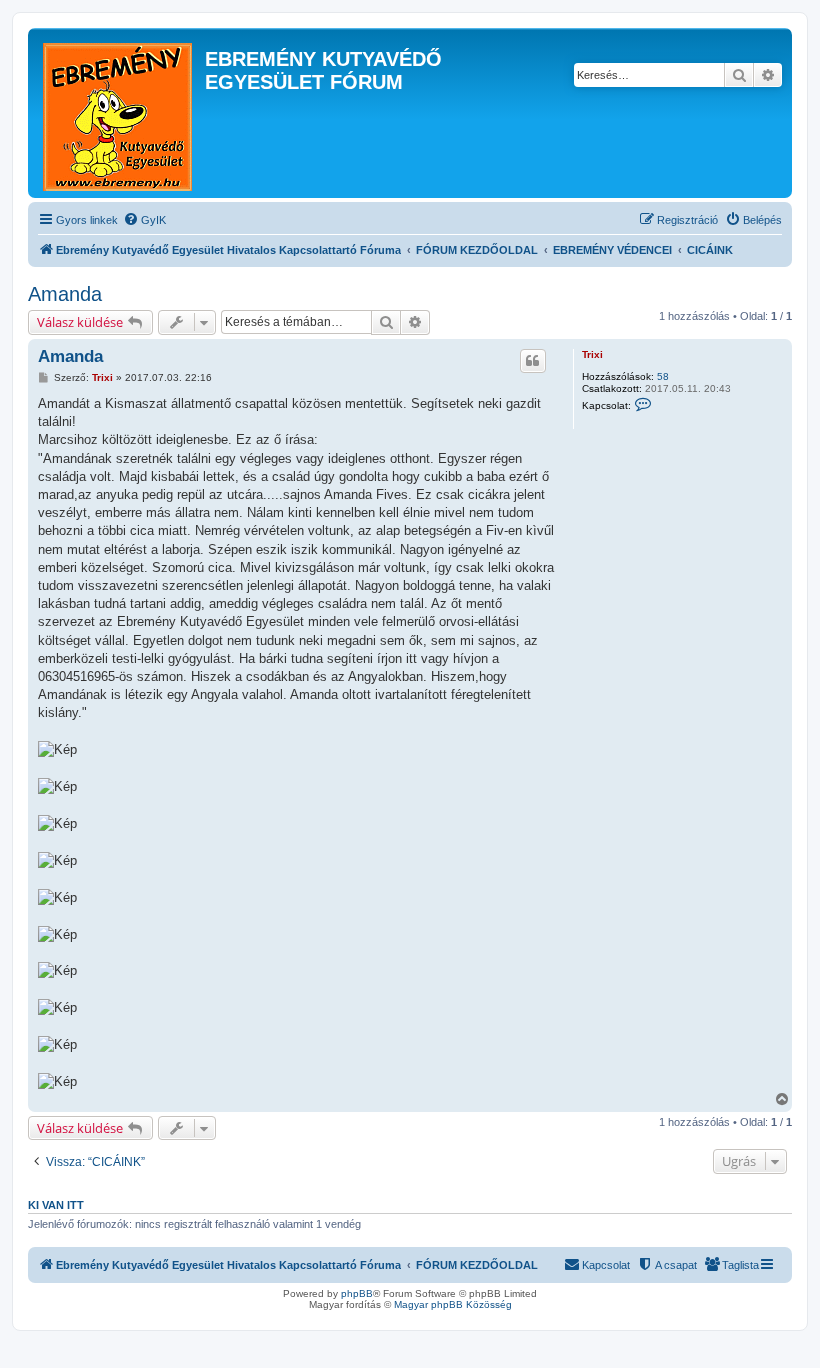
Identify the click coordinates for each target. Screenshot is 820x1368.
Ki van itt (56, 1205)
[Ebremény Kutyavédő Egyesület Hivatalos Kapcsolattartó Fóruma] (119, 113)
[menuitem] (144, 220)
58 (663, 376)
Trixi (592, 354)
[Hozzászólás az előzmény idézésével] (533, 361)
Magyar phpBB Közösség (453, 1304)
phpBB (357, 1293)
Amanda (65, 294)
